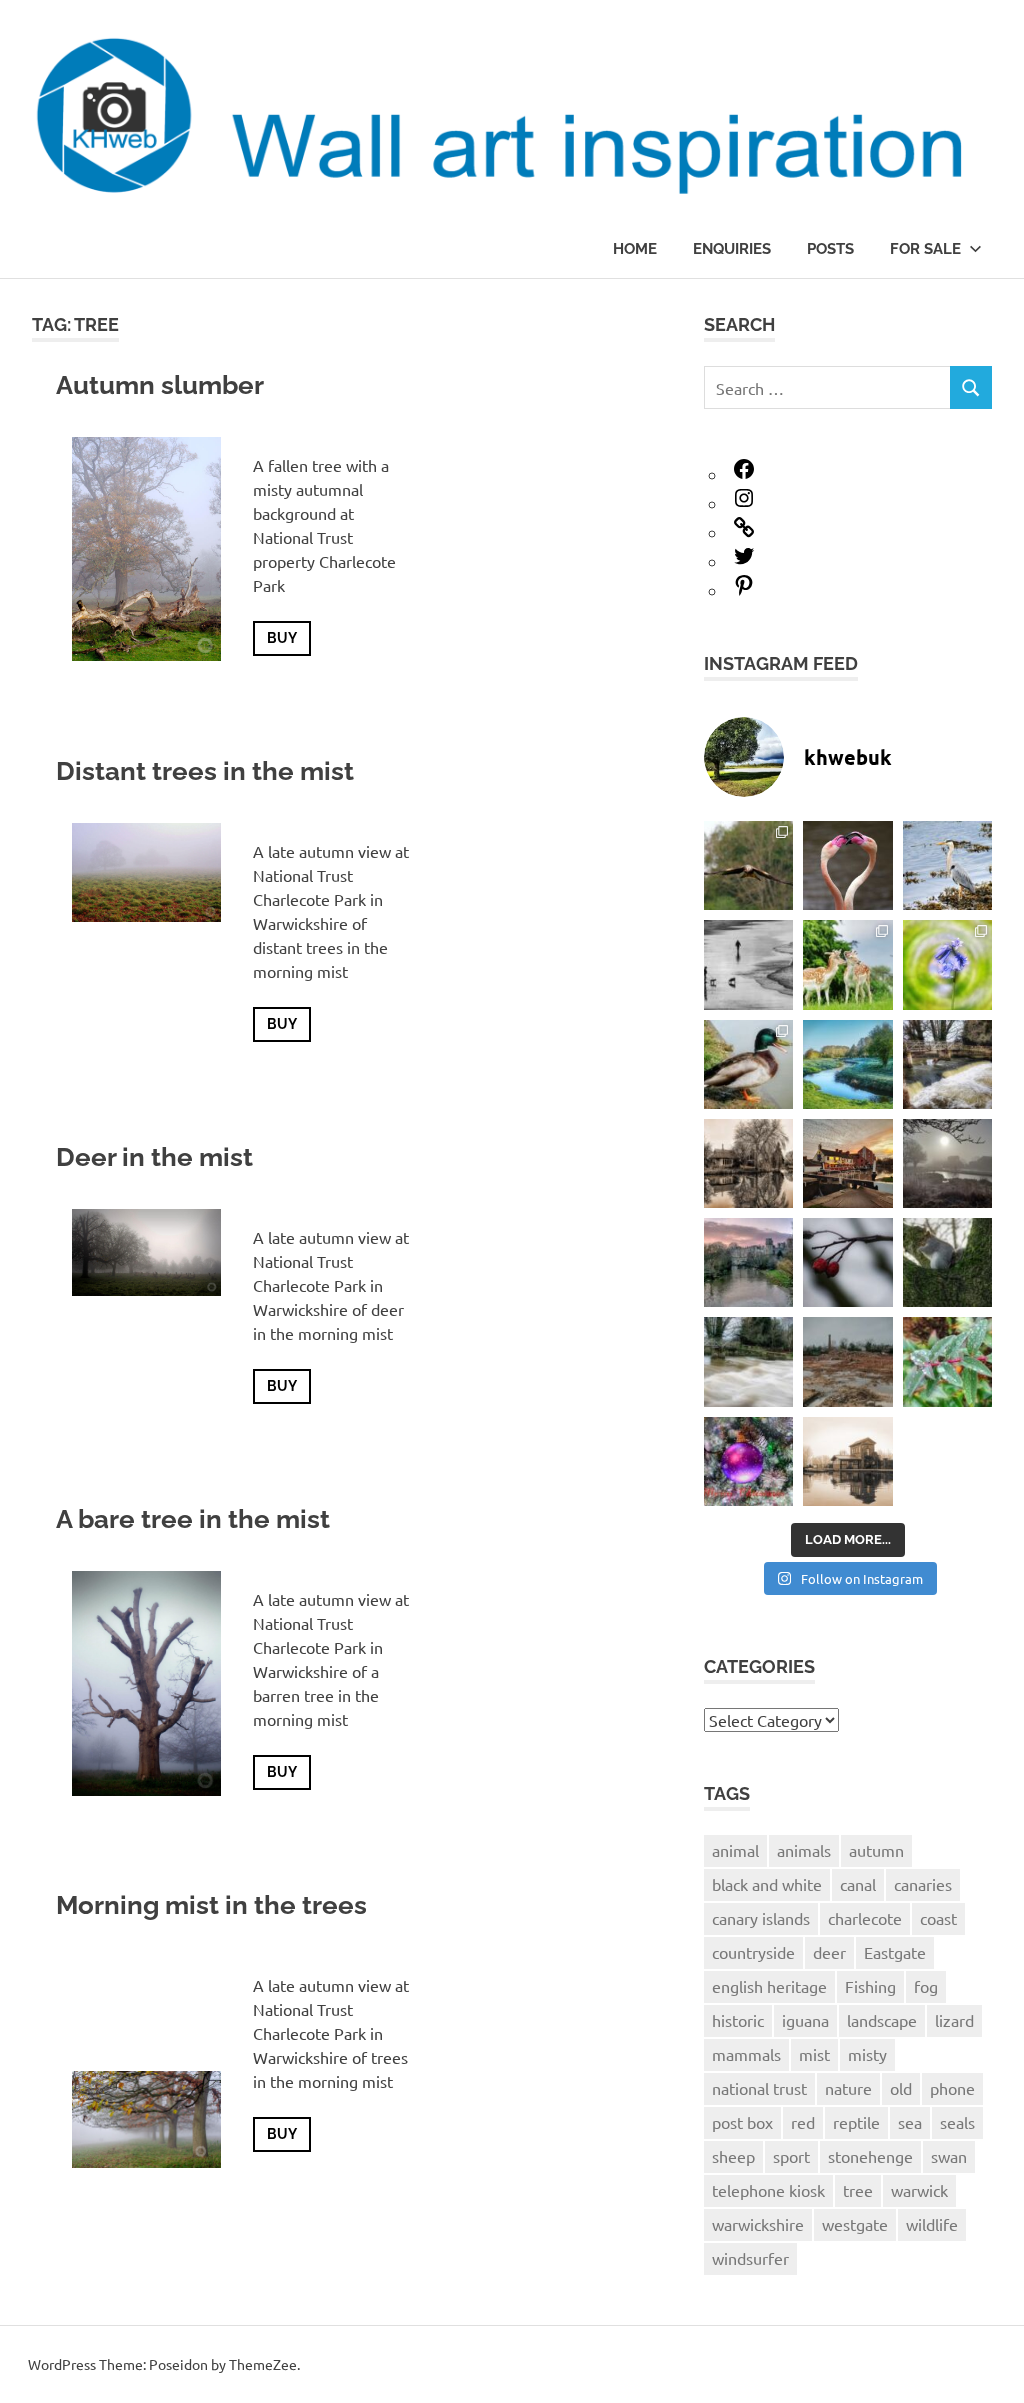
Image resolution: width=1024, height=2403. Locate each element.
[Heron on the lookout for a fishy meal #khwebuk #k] (947, 865)
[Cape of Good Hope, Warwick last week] (847, 1163)
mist (814, 2054)
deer (829, 1952)
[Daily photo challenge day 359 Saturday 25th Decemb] (748, 1461)
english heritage (769, 1986)
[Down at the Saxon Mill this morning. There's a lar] (947, 1064)
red (803, 2122)
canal (858, 1884)
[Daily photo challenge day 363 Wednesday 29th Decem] (947, 1262)
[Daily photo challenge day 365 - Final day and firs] (748, 1262)
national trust (759, 2088)
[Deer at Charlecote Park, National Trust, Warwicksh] (847, 964)
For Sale (925, 249)
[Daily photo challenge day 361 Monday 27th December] (847, 1361)
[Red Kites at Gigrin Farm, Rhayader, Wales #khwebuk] (748, 865)
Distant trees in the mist (205, 771)
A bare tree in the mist (193, 1519)
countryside (753, 1952)
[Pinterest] (744, 590)
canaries (923, 1884)
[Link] (744, 532)
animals (804, 1850)
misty (867, 2054)
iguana (805, 2020)
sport (791, 2156)
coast (938, 1918)
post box (742, 2122)
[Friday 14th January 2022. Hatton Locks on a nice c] (947, 1163)
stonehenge (870, 2156)
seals (957, 2122)
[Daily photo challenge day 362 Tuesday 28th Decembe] (748, 1361)
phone (952, 2088)
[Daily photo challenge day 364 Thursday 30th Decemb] (847, 1262)
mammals (746, 2054)
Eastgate (895, 1952)
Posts (830, 249)
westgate (855, 2224)
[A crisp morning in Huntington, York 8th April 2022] (847, 1064)
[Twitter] (744, 561)
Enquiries (732, 249)
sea (910, 2122)
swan (949, 2156)
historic (738, 2020)
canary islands (761, 1918)
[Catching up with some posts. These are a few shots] (947, 964)
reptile (856, 2122)
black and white (767, 1884)
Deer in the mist (154, 1157)
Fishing (870, 1986)
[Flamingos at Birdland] (847, 865)
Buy (282, 638)
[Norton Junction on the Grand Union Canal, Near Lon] (748, 1163)
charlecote (865, 1918)
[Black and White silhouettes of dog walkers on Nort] (748, 964)
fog (926, 1986)
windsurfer (750, 2258)
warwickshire (758, 2224)
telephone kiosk (768, 2190)
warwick (919, 2190)
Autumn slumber (160, 385)
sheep (733, 2156)
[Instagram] (744, 503)
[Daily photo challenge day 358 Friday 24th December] (847, 1461)
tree (858, 2190)
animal (735, 1850)
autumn (876, 1850)
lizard (954, 2020)
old (901, 2088)
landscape (882, 2020)
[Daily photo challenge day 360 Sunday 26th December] (947, 1361)
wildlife (932, 2224)
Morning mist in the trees (211, 1905)
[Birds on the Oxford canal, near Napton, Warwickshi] (748, 1064)
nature (848, 2088)
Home (635, 249)
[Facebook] (744, 474)
